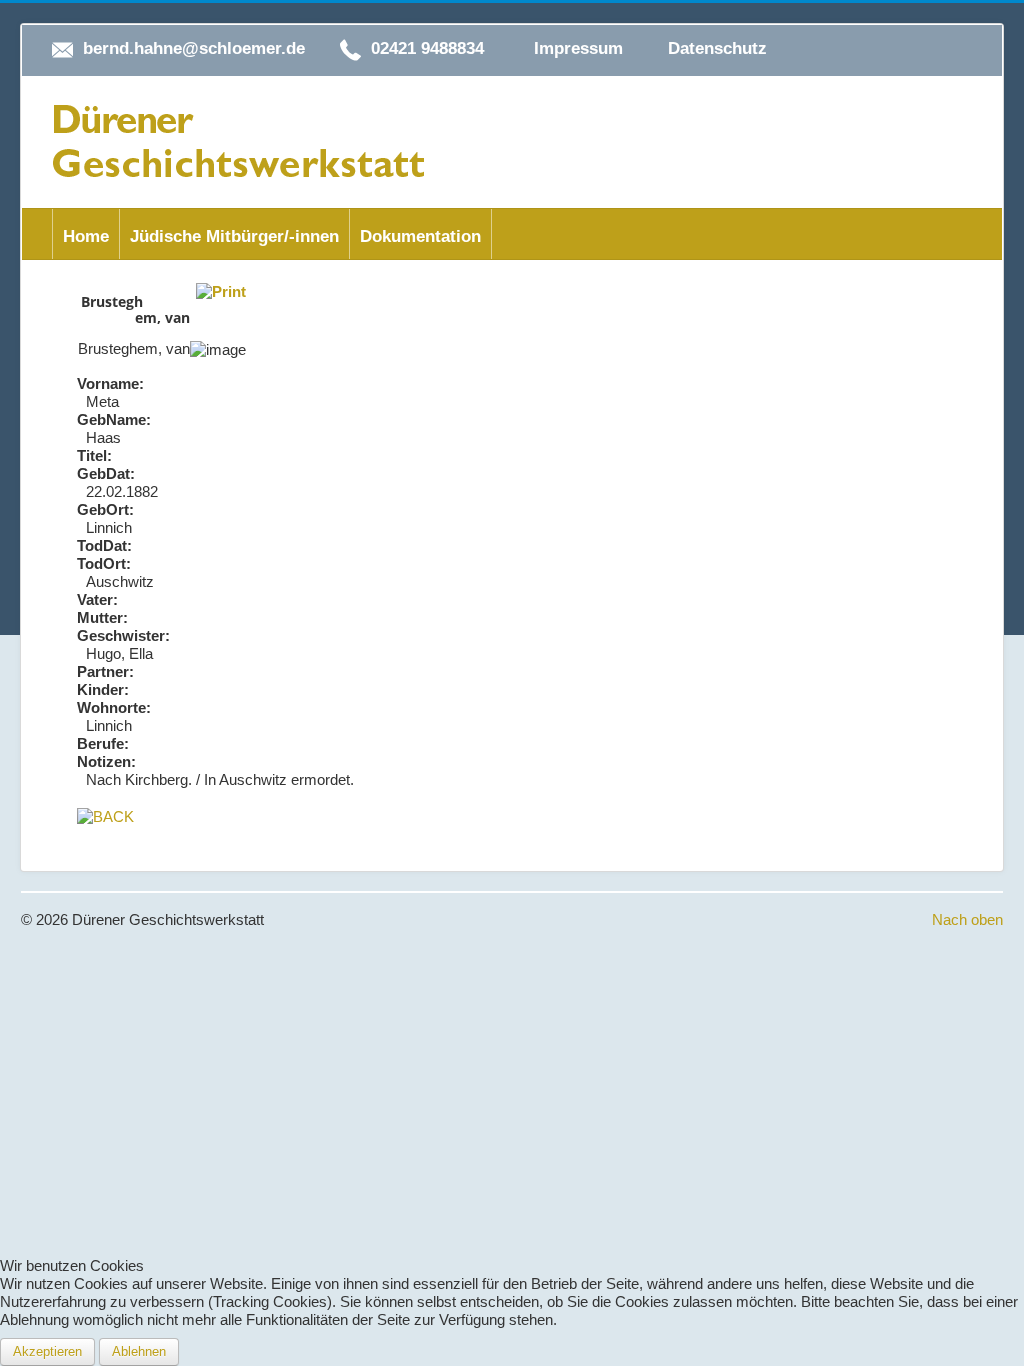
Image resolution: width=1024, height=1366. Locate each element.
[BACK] (105, 815)
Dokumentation (420, 236)
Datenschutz (717, 48)
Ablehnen (139, 1351)
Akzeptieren (47, 1351)
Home (86, 236)
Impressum (578, 48)
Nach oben (967, 919)
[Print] (221, 290)
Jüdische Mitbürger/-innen (234, 236)
